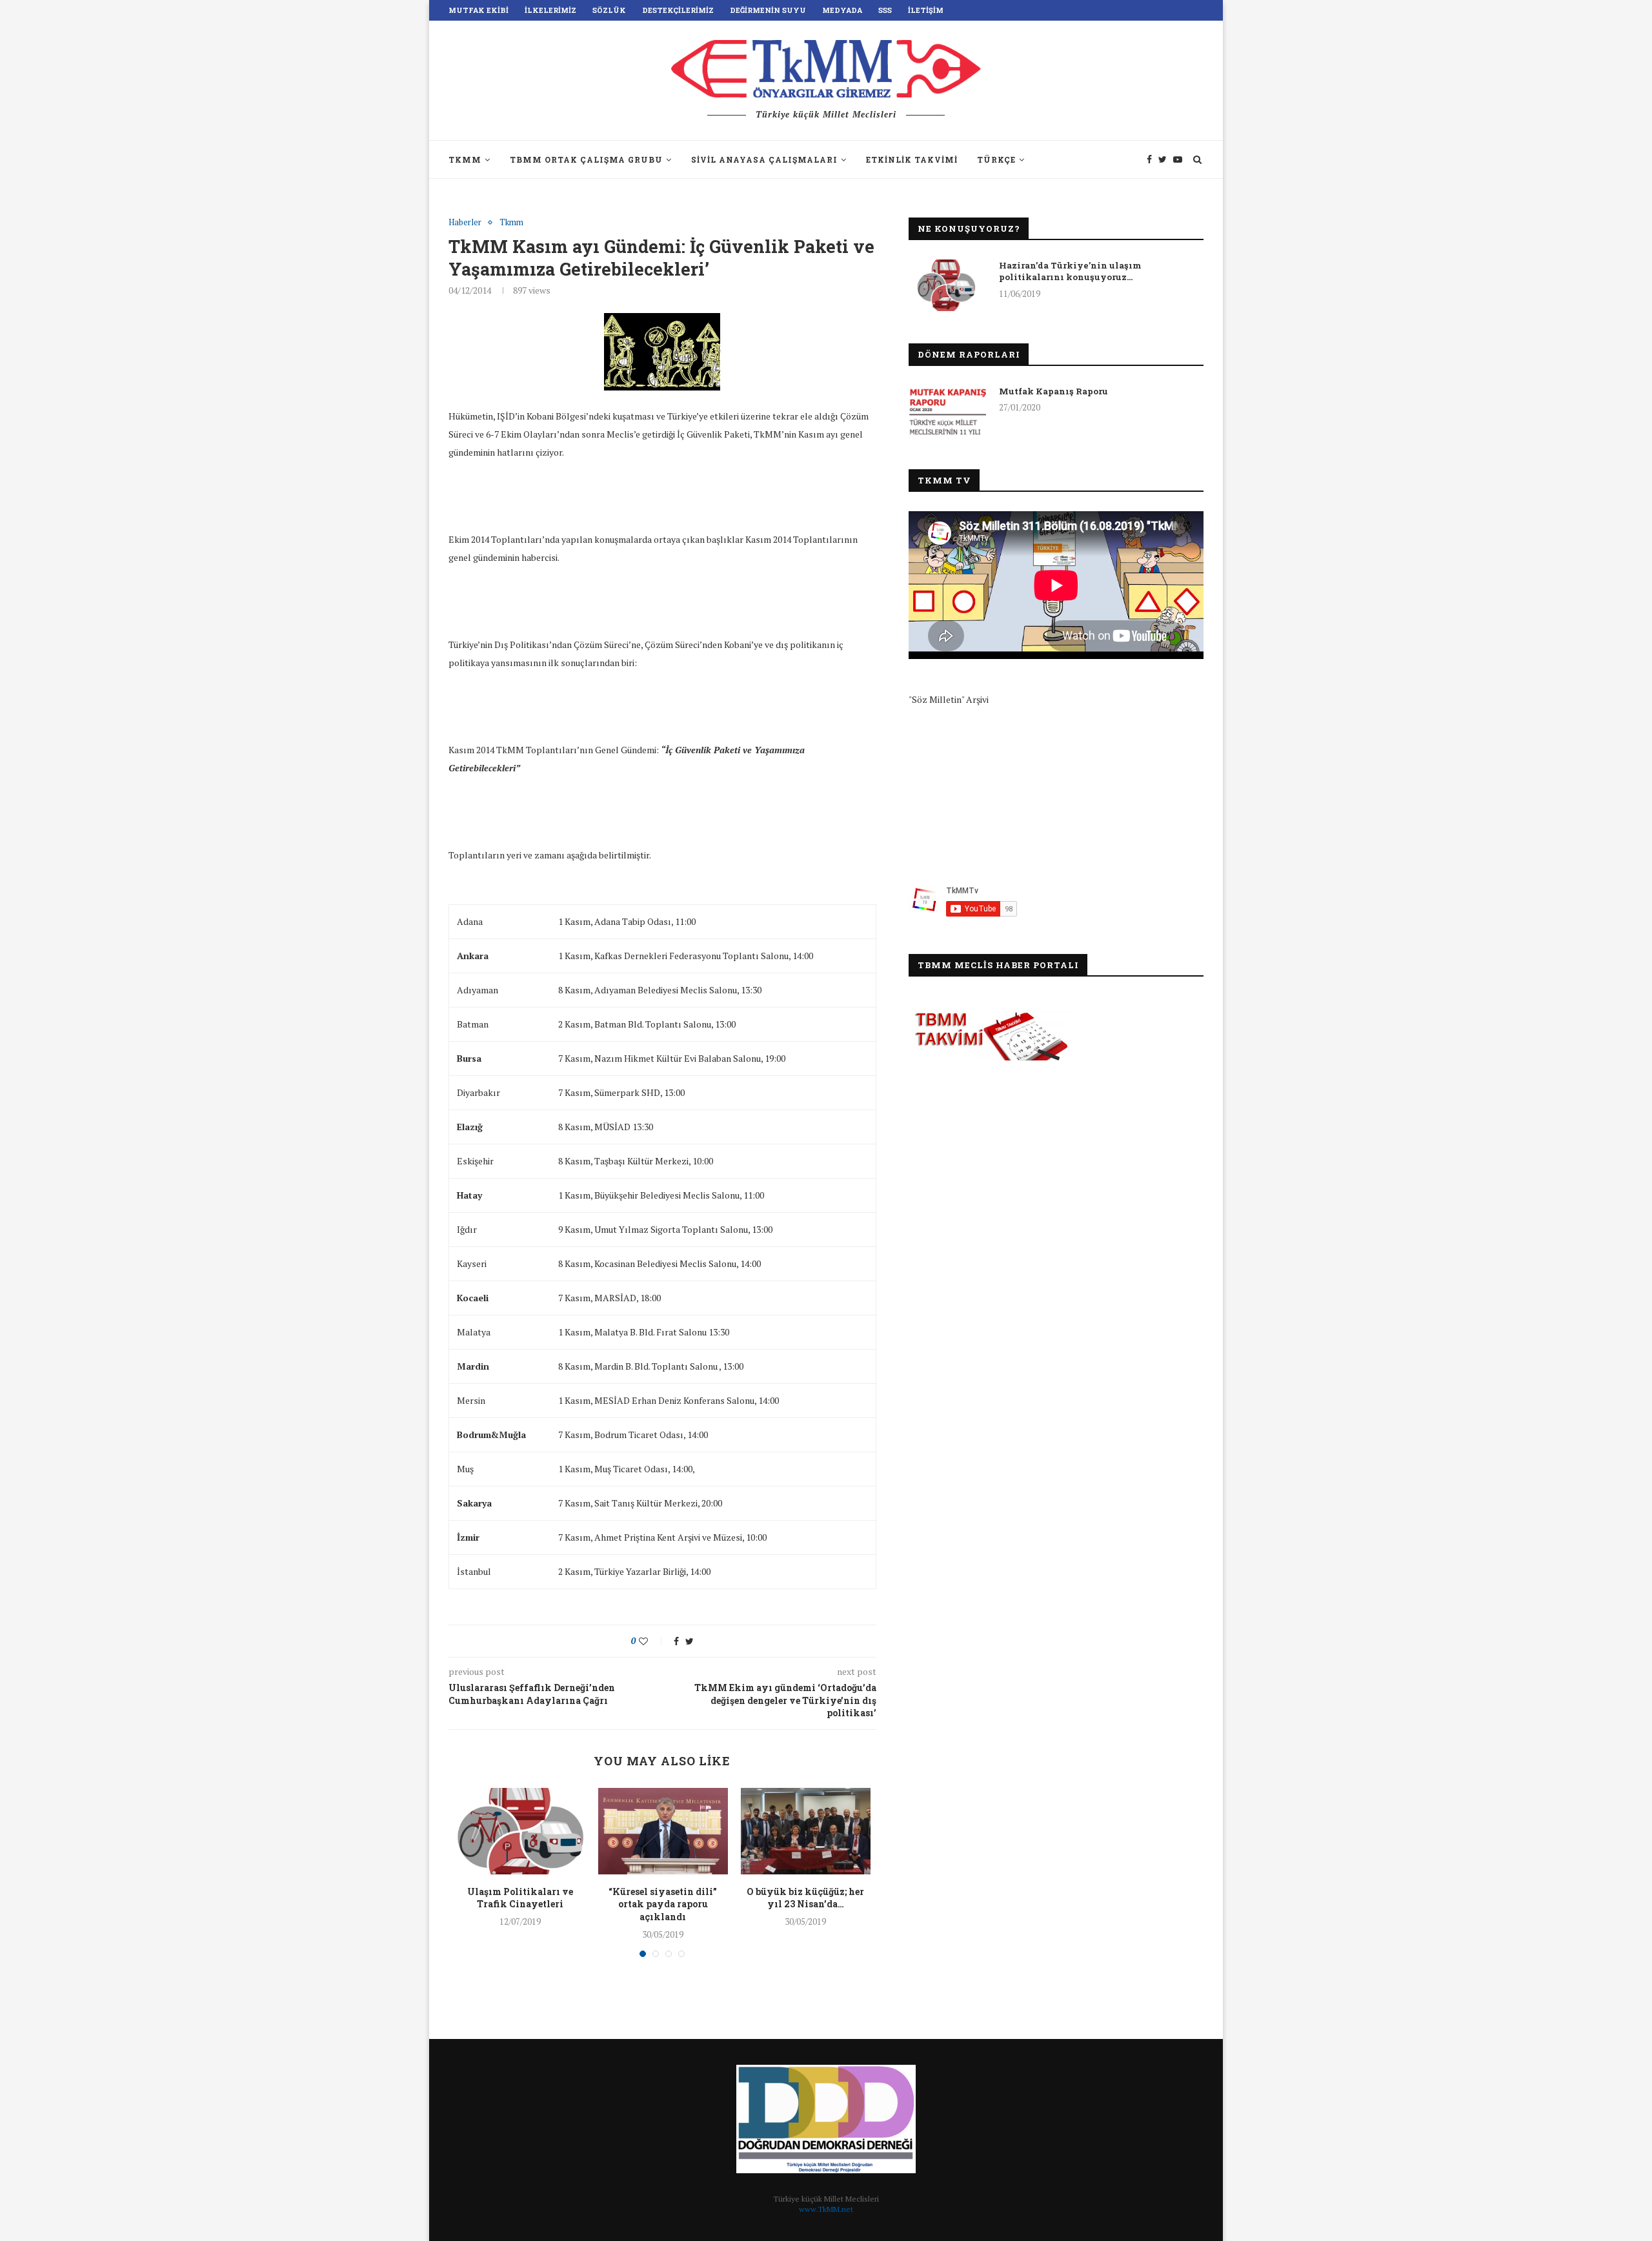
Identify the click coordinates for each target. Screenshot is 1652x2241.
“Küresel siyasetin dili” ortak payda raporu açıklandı (663, 1904)
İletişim (926, 10)
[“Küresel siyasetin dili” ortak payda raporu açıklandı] (663, 1831)
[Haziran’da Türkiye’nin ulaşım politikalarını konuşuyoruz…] (947, 285)
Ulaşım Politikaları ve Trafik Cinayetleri (520, 1898)
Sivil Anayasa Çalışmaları (764, 159)
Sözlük (609, 10)
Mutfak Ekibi (478, 10)
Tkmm (511, 223)
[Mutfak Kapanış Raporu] (947, 411)
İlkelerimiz (550, 10)
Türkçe (996, 159)
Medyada (842, 10)
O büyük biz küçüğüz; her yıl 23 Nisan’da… (805, 1898)
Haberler (465, 223)
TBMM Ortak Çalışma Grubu (586, 159)
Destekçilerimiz (678, 10)
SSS (885, 10)
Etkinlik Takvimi (912, 159)
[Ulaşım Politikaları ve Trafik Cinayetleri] (520, 1831)
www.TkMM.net (826, 2209)
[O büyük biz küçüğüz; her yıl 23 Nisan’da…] (806, 1831)
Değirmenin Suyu (768, 10)
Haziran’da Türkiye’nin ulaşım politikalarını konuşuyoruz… (1070, 271)
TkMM (465, 159)
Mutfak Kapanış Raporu (1053, 391)
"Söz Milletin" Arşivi (949, 699)
